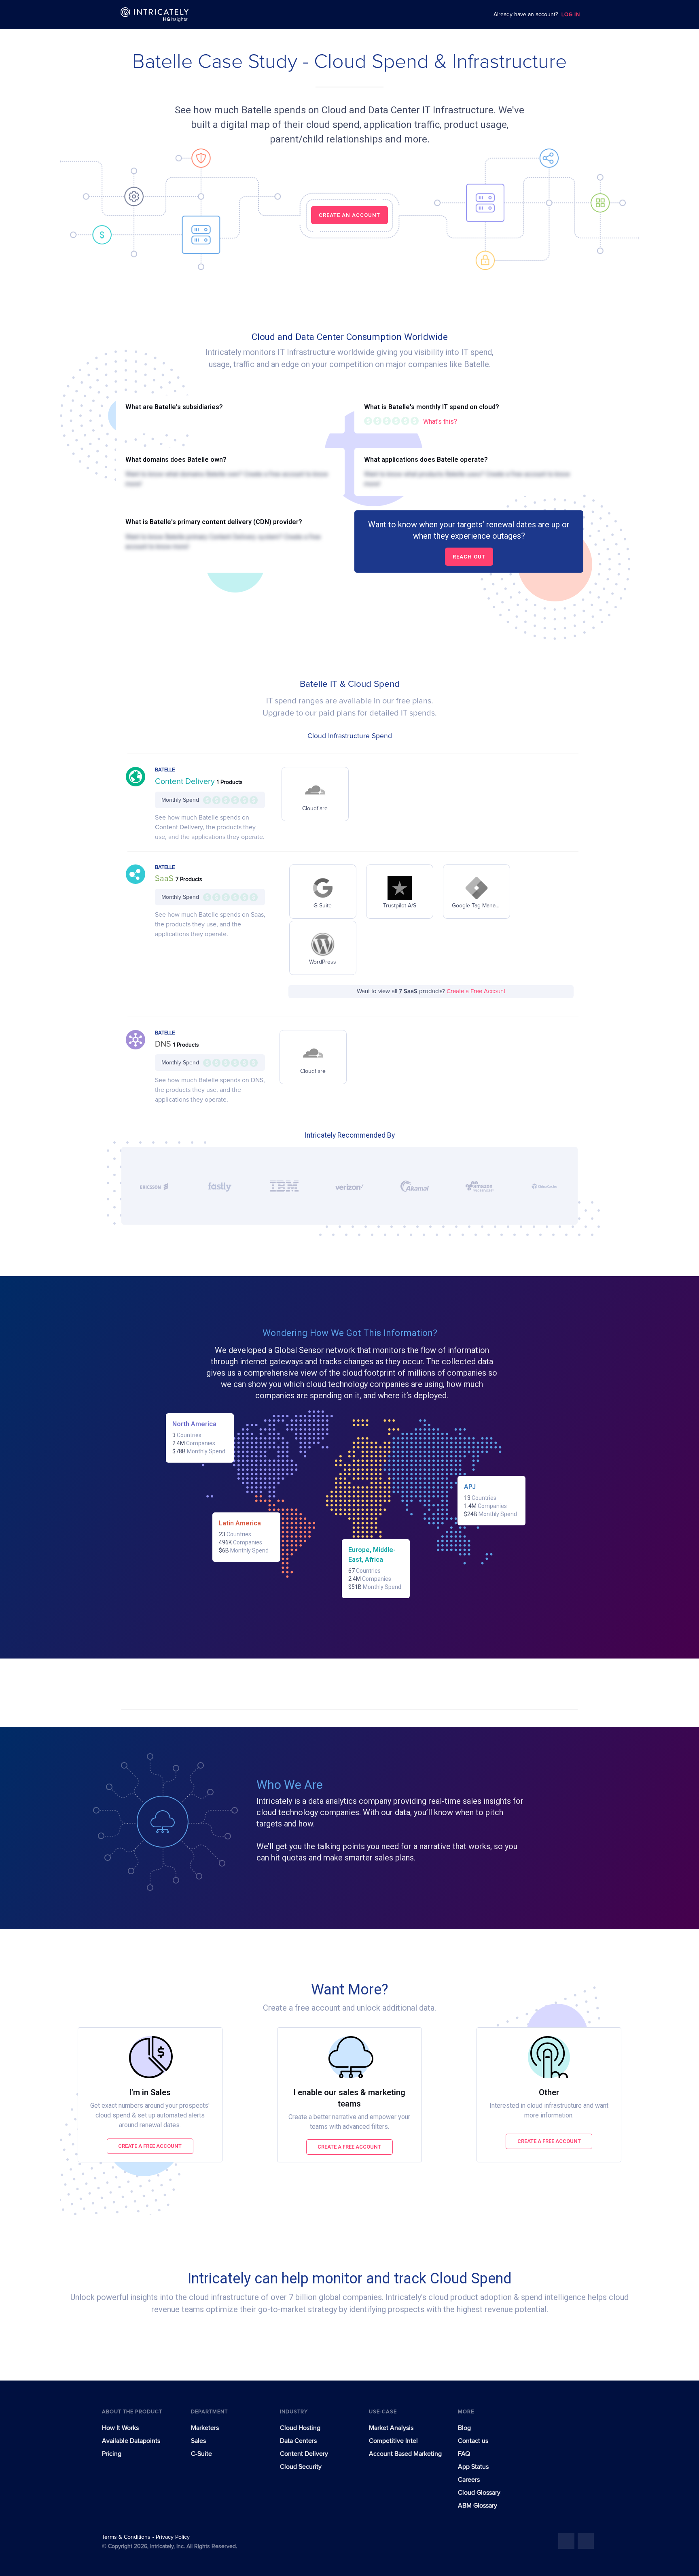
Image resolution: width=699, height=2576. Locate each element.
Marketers (205, 2428)
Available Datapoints (131, 2441)
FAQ (464, 2454)
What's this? (440, 422)
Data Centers (298, 2441)
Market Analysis (391, 2428)
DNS (164, 1044)
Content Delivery (186, 782)
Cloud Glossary (479, 2493)
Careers (469, 2480)
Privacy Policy (173, 2537)
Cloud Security (301, 2467)
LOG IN (571, 15)
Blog (464, 2428)
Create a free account (150, 2146)
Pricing (112, 2454)
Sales (198, 2441)
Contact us (473, 2441)
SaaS (165, 879)
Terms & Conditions (127, 2537)
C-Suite (201, 2454)
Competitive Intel (393, 2441)
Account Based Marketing (405, 2454)
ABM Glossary (478, 2506)
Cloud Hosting (300, 2428)
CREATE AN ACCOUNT (349, 215)
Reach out (469, 557)
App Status (473, 2467)
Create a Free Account (476, 991)
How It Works (120, 2428)
